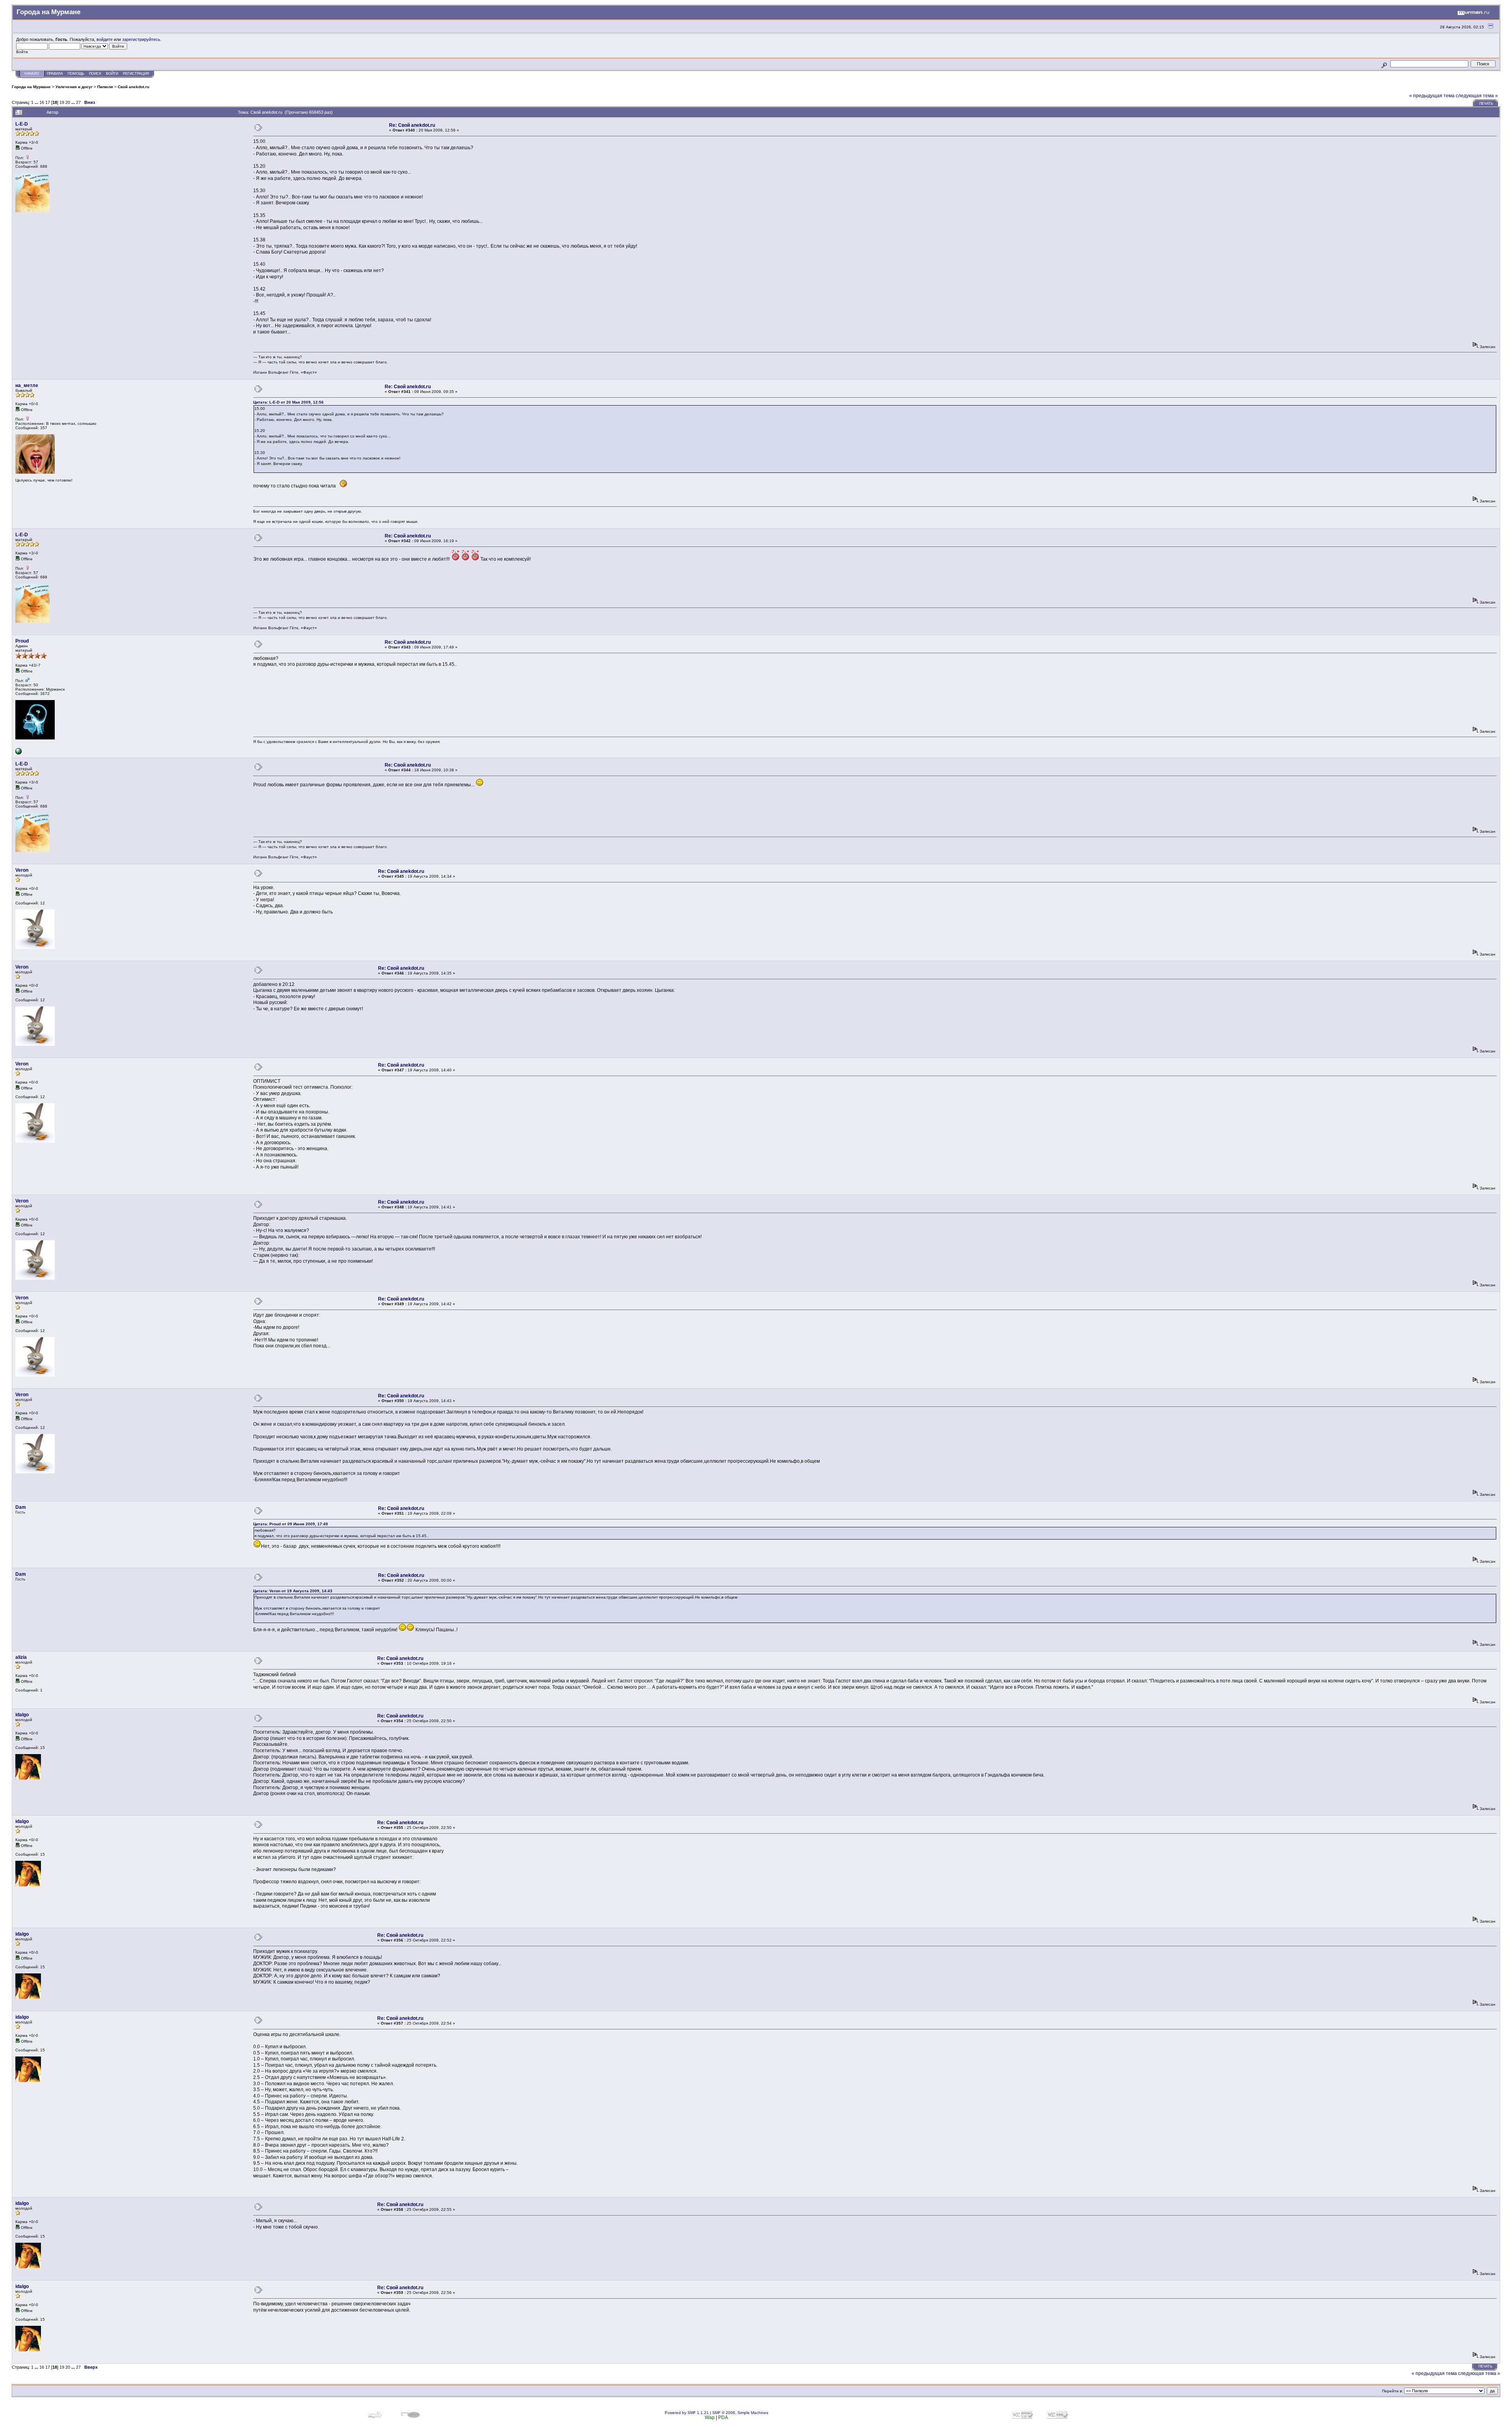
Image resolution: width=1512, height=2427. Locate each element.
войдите (105, 39)
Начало (32, 74)
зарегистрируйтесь (141, 39)
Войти (112, 74)
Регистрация (136, 74)
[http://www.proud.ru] (19, 753)
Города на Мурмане (31, 87)
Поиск (95, 74)
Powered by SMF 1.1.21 (687, 2413)
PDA (723, 2418)
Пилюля (105, 87)
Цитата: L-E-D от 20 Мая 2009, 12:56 (288, 402)
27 (78, 102)
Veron (22, 870)
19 (62, 102)
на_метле (27, 385)
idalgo (22, 1715)
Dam (21, 1507)
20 (68, 102)
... (37, 102)
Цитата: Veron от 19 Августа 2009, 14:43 (293, 1591)
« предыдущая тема (1432, 96)
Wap (710, 2418)
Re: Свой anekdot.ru (412, 125)
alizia (21, 1657)
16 (42, 102)
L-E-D (22, 124)
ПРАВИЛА (55, 74)
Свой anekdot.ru (133, 87)
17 (48, 102)
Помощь (76, 74)
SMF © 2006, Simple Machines (740, 2413)
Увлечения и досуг (74, 87)
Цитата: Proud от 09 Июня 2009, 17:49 (291, 1524)
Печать (1486, 104)
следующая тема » (1477, 96)
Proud (22, 641)
